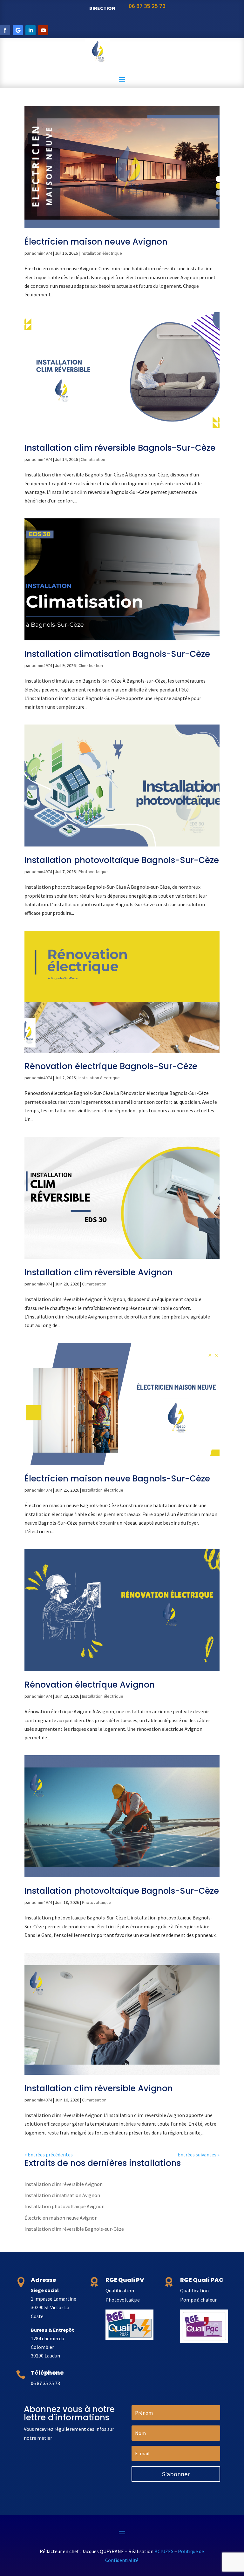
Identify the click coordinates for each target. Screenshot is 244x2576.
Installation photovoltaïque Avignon (64, 2206)
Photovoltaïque (93, 872)
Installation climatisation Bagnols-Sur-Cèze (117, 654)
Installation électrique (101, 253)
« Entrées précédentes (49, 2155)
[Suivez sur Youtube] (43, 30)
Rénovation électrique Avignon (90, 1685)
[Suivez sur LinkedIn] (30, 30)
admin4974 (42, 253)
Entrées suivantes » (199, 2155)
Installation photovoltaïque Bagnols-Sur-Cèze (122, 860)
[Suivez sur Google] (18, 30)
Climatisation (93, 459)
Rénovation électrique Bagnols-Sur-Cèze (111, 1066)
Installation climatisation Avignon (62, 2195)
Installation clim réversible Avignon (99, 1272)
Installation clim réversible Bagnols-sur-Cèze (74, 2229)
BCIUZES (164, 2551)
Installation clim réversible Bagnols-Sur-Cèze (120, 448)
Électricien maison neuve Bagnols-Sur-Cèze (117, 1479)
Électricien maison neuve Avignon (96, 242)
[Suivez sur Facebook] (5, 30)
